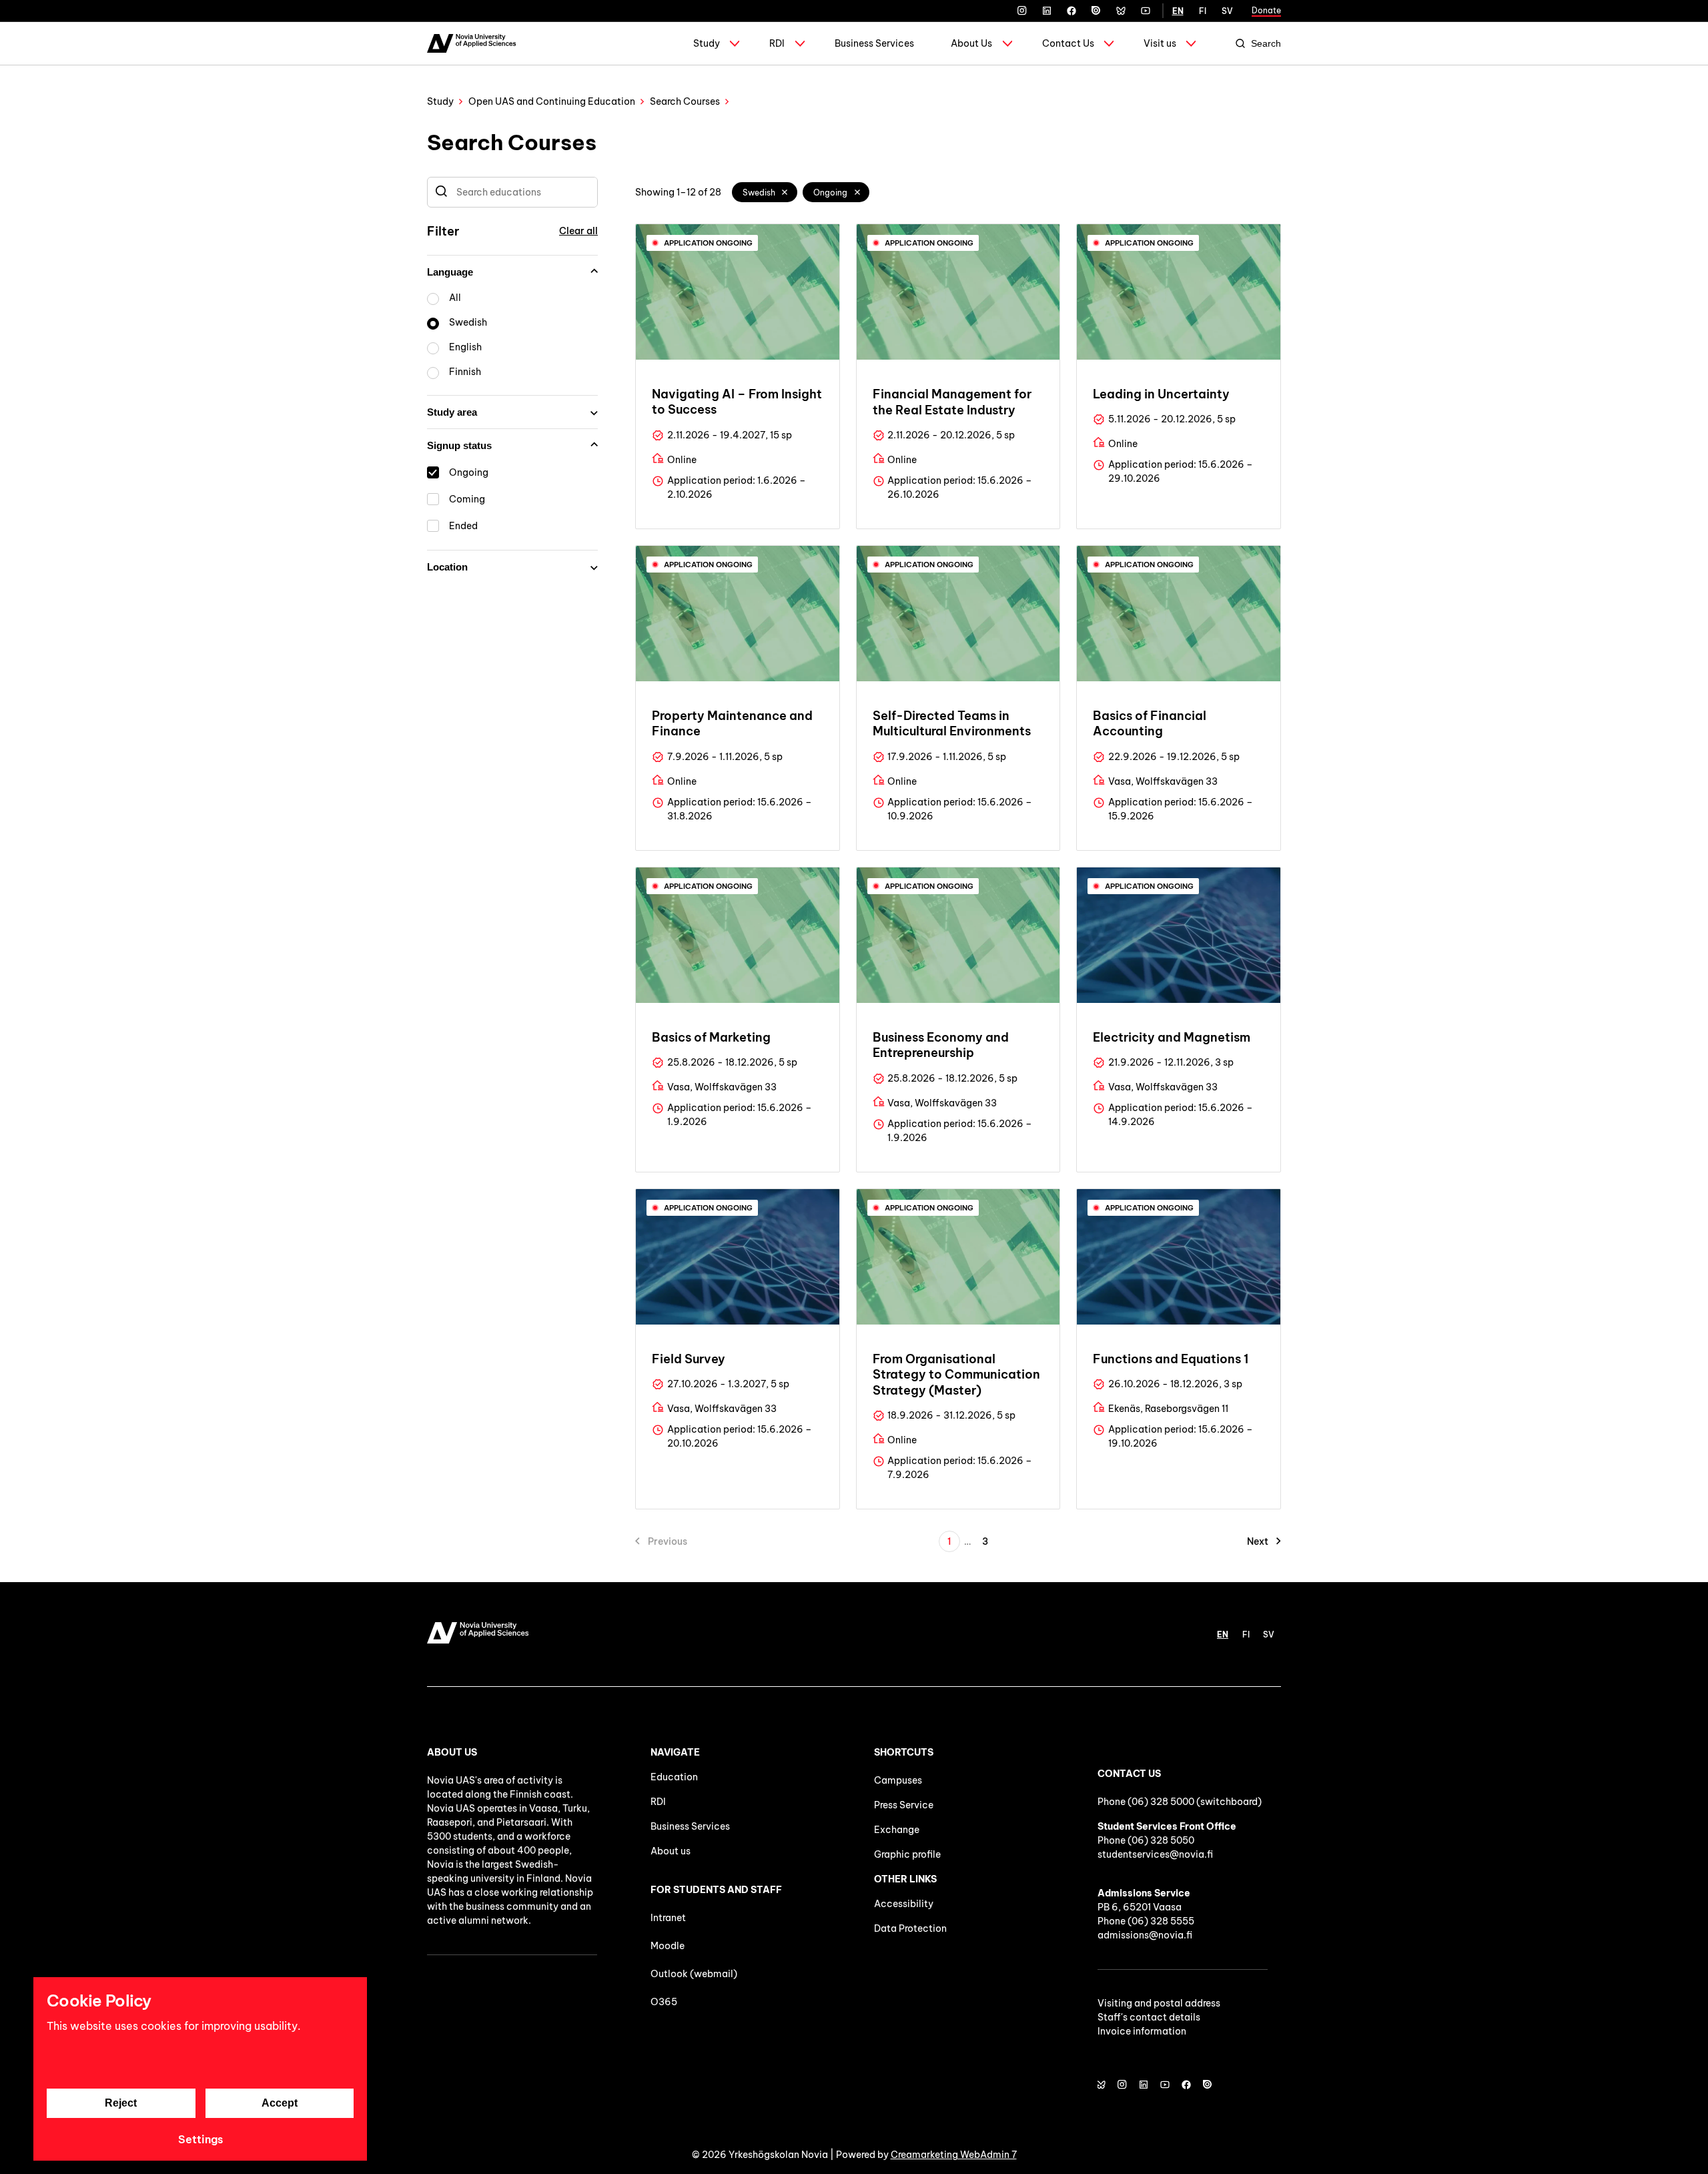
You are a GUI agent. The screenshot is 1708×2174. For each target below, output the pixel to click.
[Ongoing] (857, 192)
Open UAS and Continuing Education (552, 101)
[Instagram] (1022, 11)
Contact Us (1068, 43)
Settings (200, 2139)
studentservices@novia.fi (1155, 1854)
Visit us (1160, 43)
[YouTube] (1146, 11)
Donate (1266, 10)
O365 (664, 2002)
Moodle (668, 1946)
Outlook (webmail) (694, 1974)
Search (1266, 43)
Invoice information (1142, 2031)
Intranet (668, 1918)
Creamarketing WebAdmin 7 (954, 2155)
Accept (280, 2103)
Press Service (904, 1805)
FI (1203, 11)
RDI (777, 43)
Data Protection (910, 1928)
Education (674, 1777)
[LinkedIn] (1047, 11)
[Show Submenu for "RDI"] (800, 43)
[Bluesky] (1121, 11)
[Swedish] (785, 192)
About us (671, 1851)
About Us (971, 43)
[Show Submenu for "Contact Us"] (1109, 43)
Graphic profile (907, 1854)
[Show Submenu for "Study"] (735, 43)
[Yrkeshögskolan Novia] (471, 43)
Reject (121, 2103)
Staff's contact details (1149, 2017)
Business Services (874, 43)
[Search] (441, 192)
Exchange (897, 1830)
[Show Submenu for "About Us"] (1007, 43)
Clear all (578, 231)
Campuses (898, 1780)
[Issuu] (1096, 11)
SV (1227, 11)
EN (1178, 11)
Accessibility (904, 1904)
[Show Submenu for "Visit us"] (1191, 43)
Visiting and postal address (1159, 2003)
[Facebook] (1072, 11)
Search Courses (685, 101)
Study (707, 43)
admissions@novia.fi (1145, 1935)
